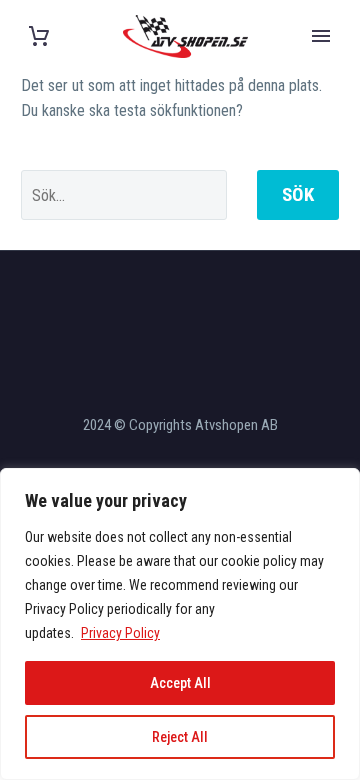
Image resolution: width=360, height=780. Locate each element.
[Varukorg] (39, 36)
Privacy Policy (120, 633)
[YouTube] (206, 305)
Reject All (180, 737)
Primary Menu (321, 36)
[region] (180, 624)
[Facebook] (154, 305)
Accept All (180, 683)
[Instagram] (180, 305)
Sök (298, 194)
